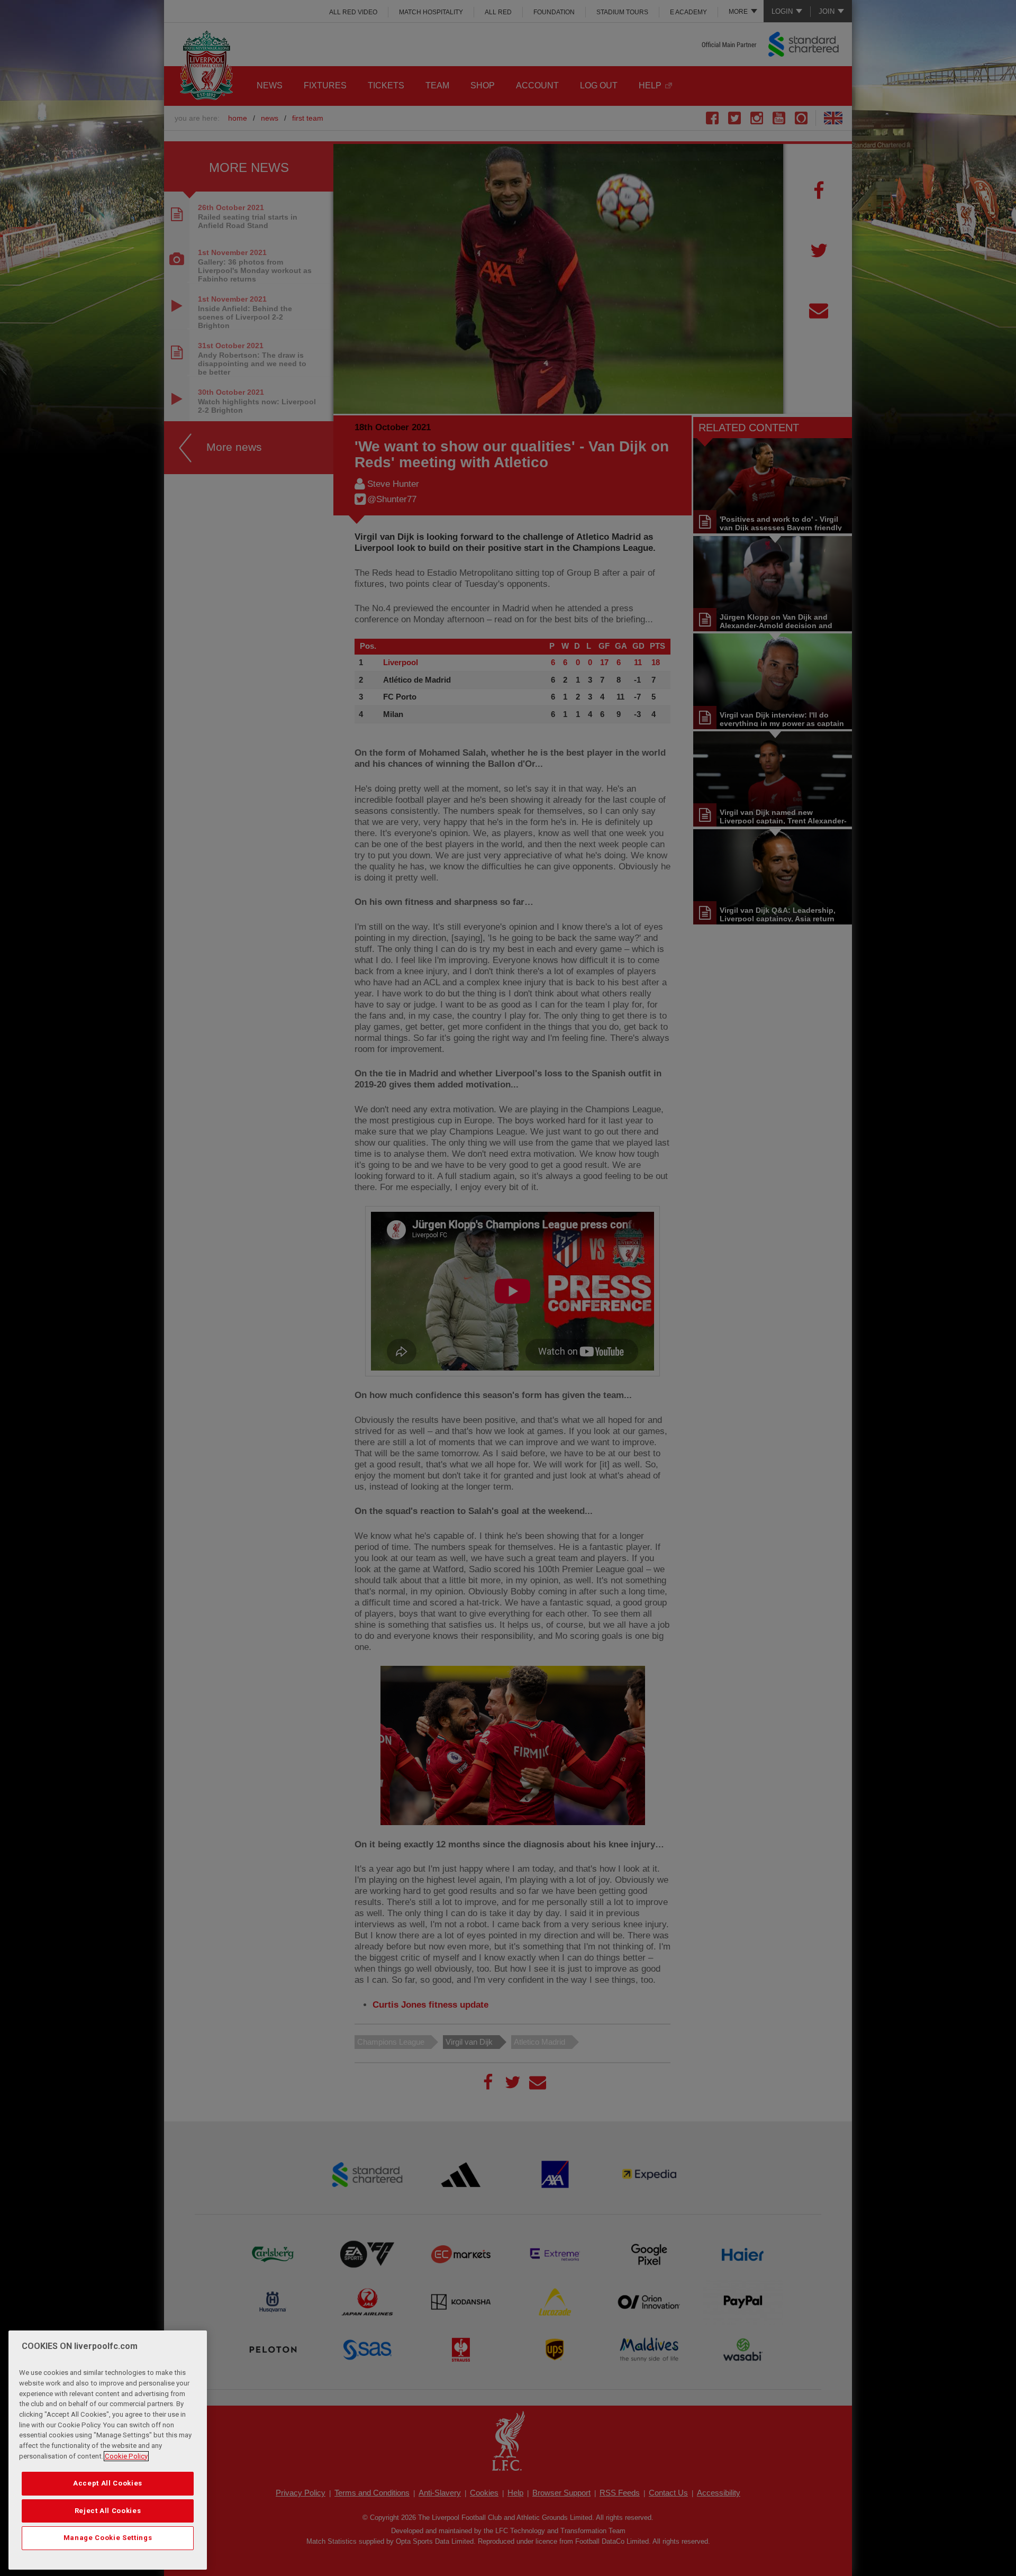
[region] (108, 2450)
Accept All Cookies (108, 2483)
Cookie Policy (126, 2456)
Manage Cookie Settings (108, 2538)
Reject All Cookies (108, 2511)
